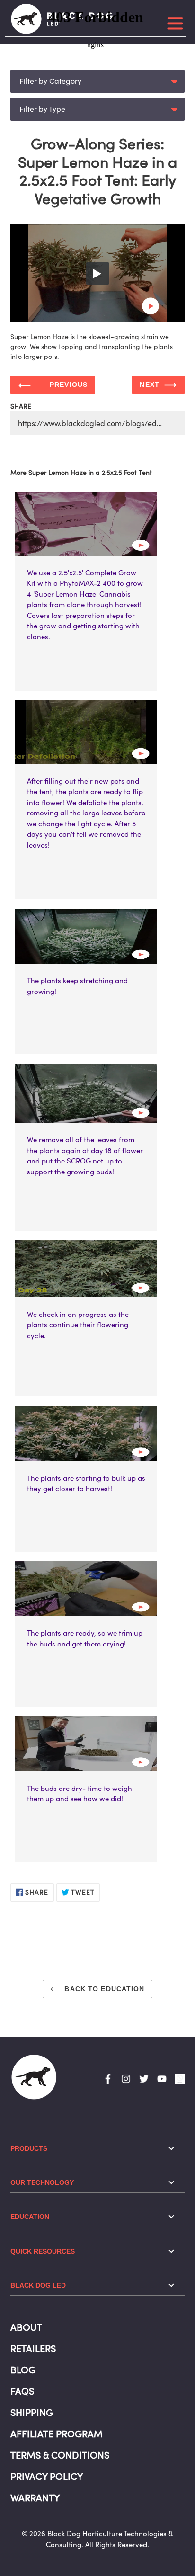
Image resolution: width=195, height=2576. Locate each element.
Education (30, 2217)
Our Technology (42, 2182)
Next (149, 385)
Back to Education (104, 1989)
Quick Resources (43, 2251)
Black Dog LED (38, 2285)
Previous (69, 385)
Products (29, 2148)
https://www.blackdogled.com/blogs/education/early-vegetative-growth (101, 423)
